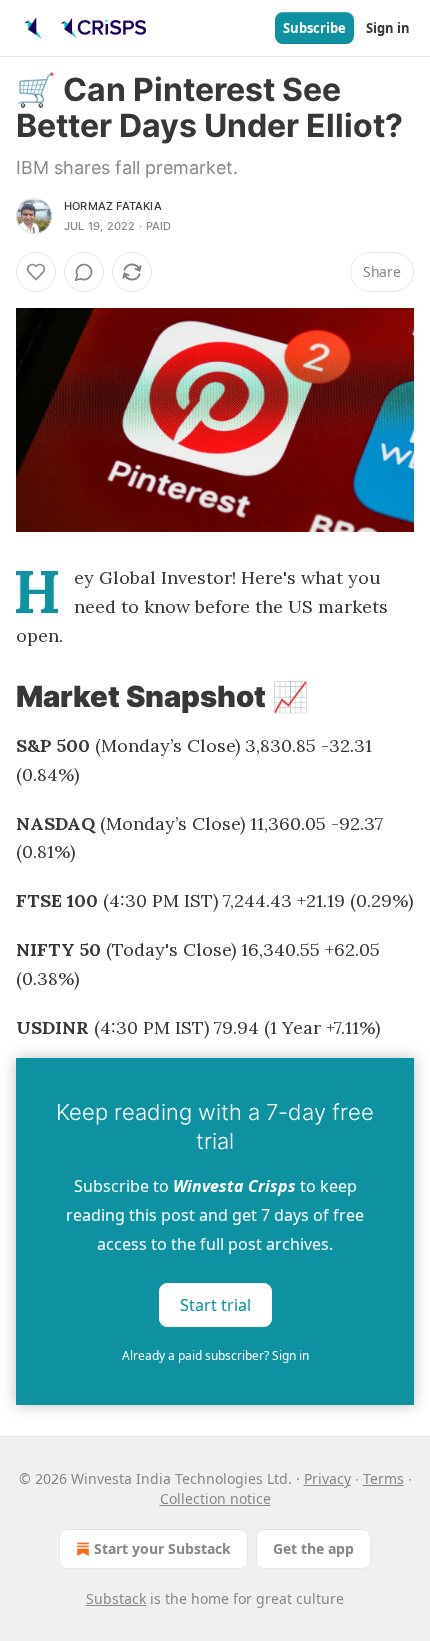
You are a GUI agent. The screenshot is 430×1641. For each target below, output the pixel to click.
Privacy (327, 1478)
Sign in (388, 28)
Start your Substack (162, 1548)
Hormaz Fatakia (113, 206)
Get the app (313, 1548)
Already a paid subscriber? (215, 1355)
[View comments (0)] (84, 272)
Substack (116, 1598)
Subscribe (314, 28)
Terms (383, 1478)
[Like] (36, 272)
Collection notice (215, 1498)
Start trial (215, 1305)
